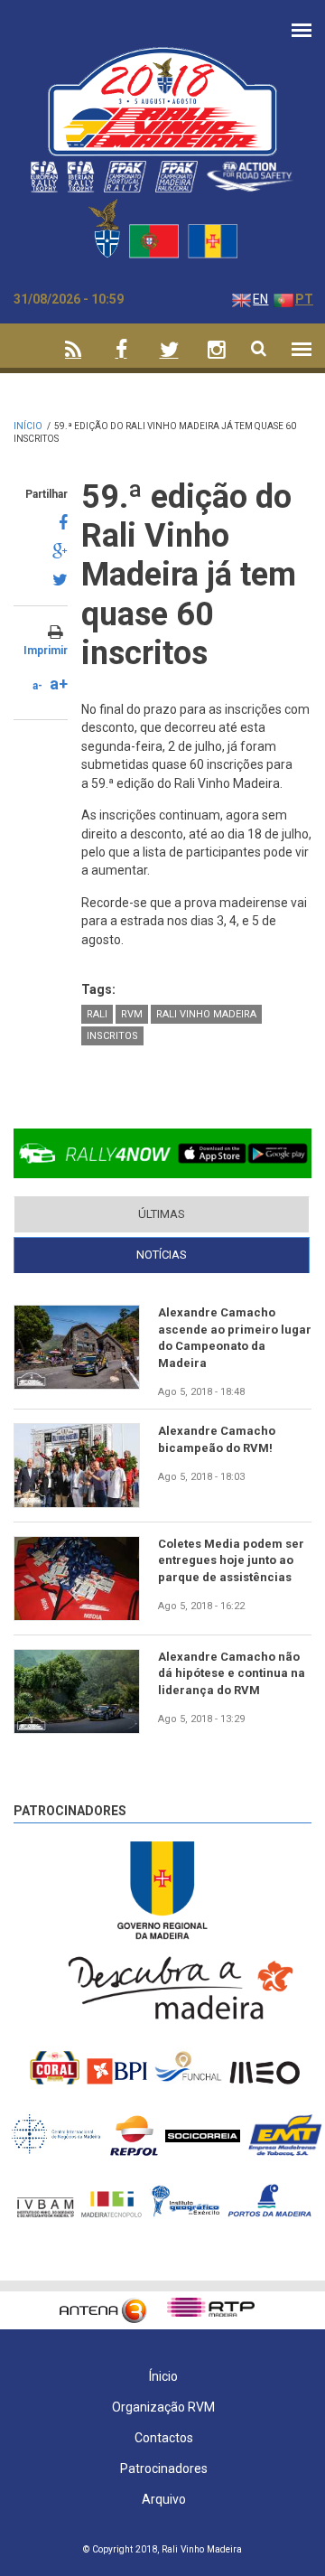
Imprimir (46, 651)
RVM (132, 1014)
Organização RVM (163, 2407)
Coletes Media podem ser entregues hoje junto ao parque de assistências (231, 1560)
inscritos (112, 1036)
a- (37, 686)
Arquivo (164, 2499)
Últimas (162, 1214)
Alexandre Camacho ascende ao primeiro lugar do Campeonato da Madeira (235, 1337)
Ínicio (163, 2376)
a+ (59, 684)
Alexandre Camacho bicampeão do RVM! (217, 1439)
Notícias (216, 1255)
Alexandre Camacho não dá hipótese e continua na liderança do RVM (232, 1673)
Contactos (164, 2438)
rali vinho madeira (206, 1014)
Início (28, 426)
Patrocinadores (70, 1811)
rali (97, 1014)
